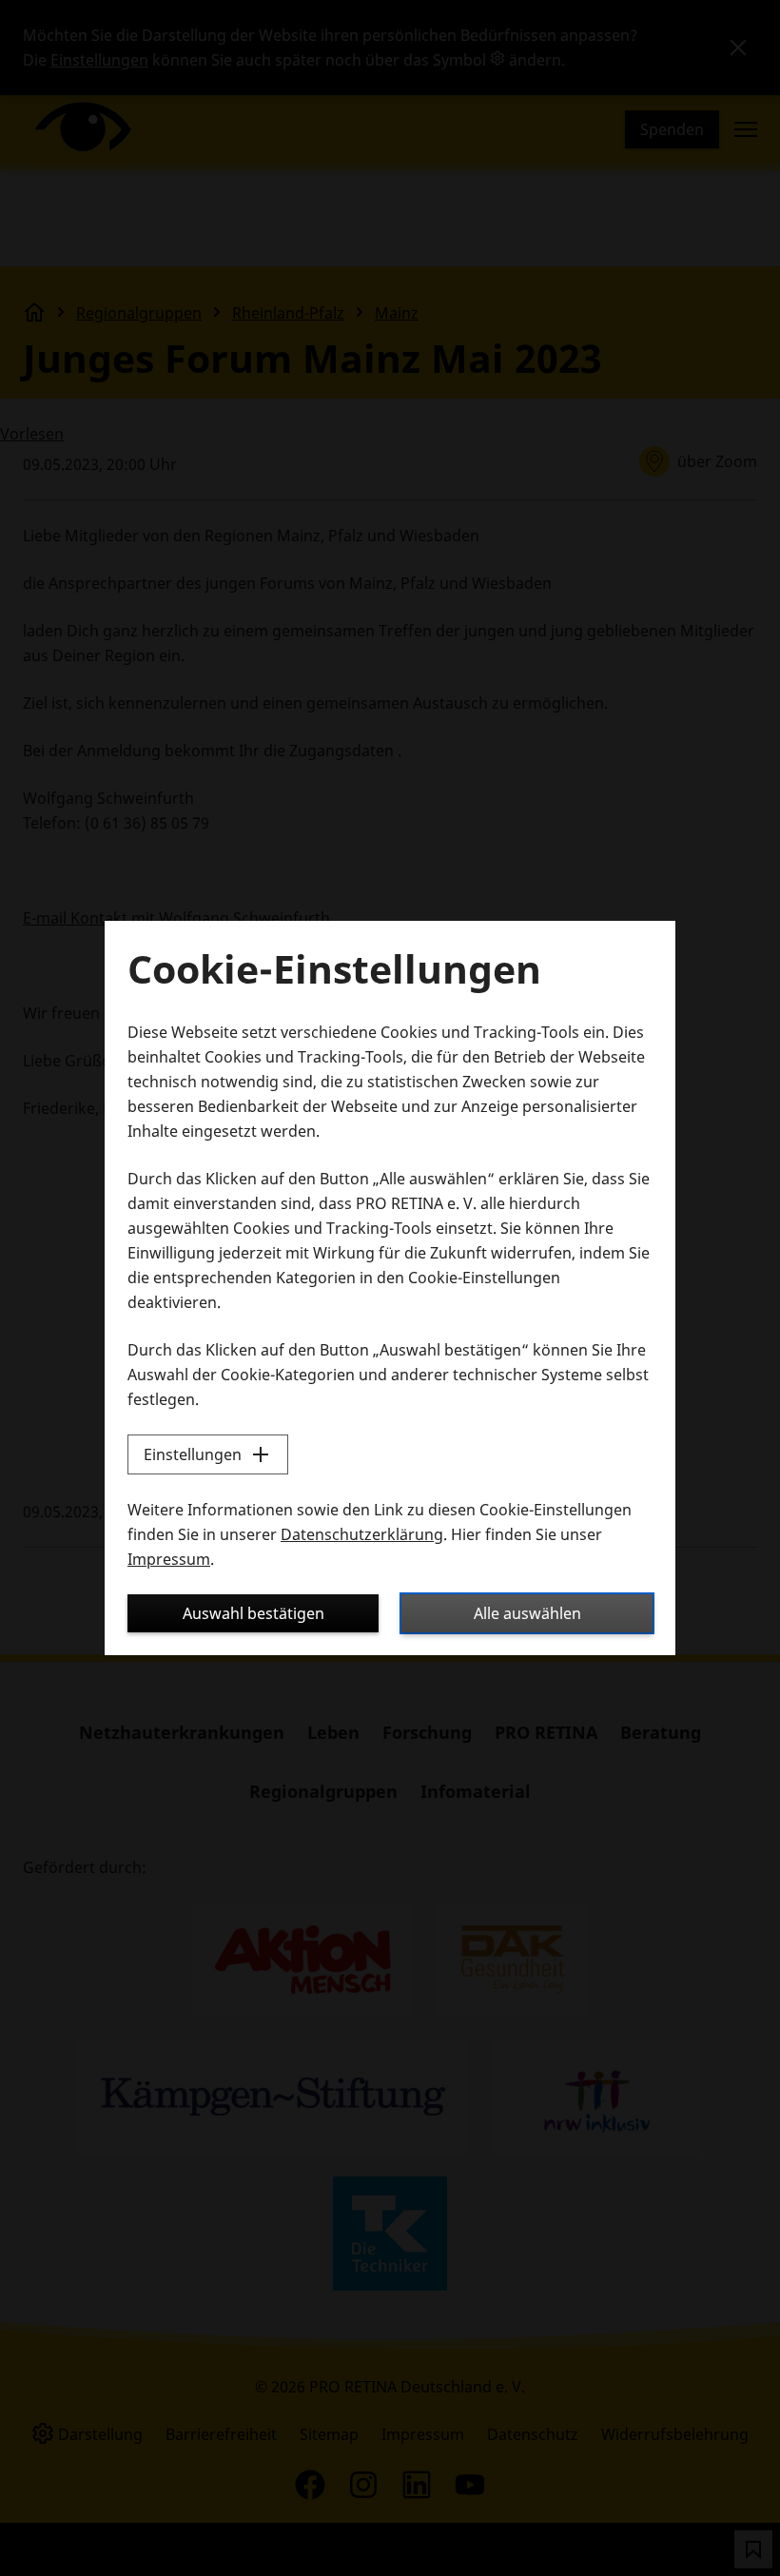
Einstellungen (193, 1454)
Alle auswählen (527, 1613)
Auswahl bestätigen (253, 1613)
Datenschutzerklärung (362, 1534)
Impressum (169, 1559)
